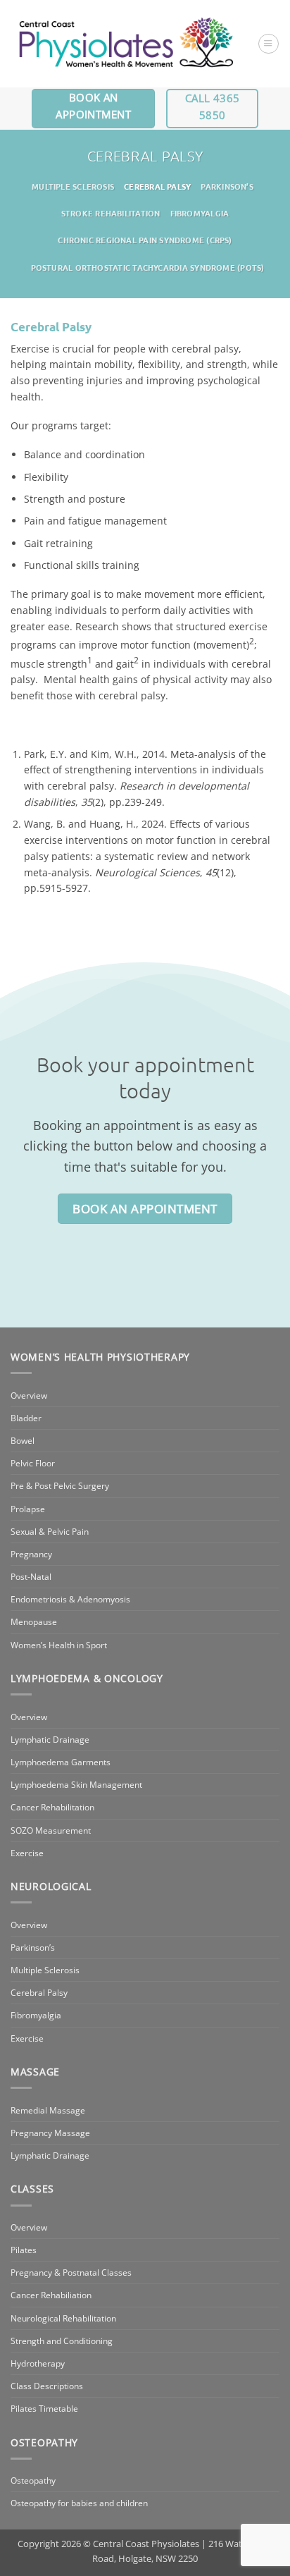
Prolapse (28, 1509)
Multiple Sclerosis (73, 186)
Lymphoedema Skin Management (76, 1785)
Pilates (24, 2250)
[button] (268, 44)
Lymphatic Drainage (50, 1740)
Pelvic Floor (33, 1463)
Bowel (23, 1441)
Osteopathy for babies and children (79, 2503)
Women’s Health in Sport (59, 1645)
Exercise (27, 1853)
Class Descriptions (47, 2386)
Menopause (34, 1622)
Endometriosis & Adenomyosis (70, 1599)
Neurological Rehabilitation (63, 2318)
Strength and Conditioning (62, 2341)
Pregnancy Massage (50, 2133)
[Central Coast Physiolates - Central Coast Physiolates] (126, 44)
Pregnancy (31, 1554)
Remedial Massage (48, 2110)
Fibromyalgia (200, 213)
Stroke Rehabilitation (111, 213)
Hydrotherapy (38, 2363)
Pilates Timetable (44, 2409)
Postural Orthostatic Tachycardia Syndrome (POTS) (148, 267)
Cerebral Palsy (157, 186)
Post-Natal (31, 1577)
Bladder (26, 1418)
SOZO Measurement (51, 1830)
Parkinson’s (227, 186)
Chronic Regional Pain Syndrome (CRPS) (145, 240)
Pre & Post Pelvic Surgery (60, 1486)
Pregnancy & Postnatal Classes (71, 2273)
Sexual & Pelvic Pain (50, 1532)
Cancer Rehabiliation (51, 2295)
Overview (29, 1396)
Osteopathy (33, 2480)
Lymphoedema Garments (61, 1762)
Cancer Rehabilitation (52, 1807)
